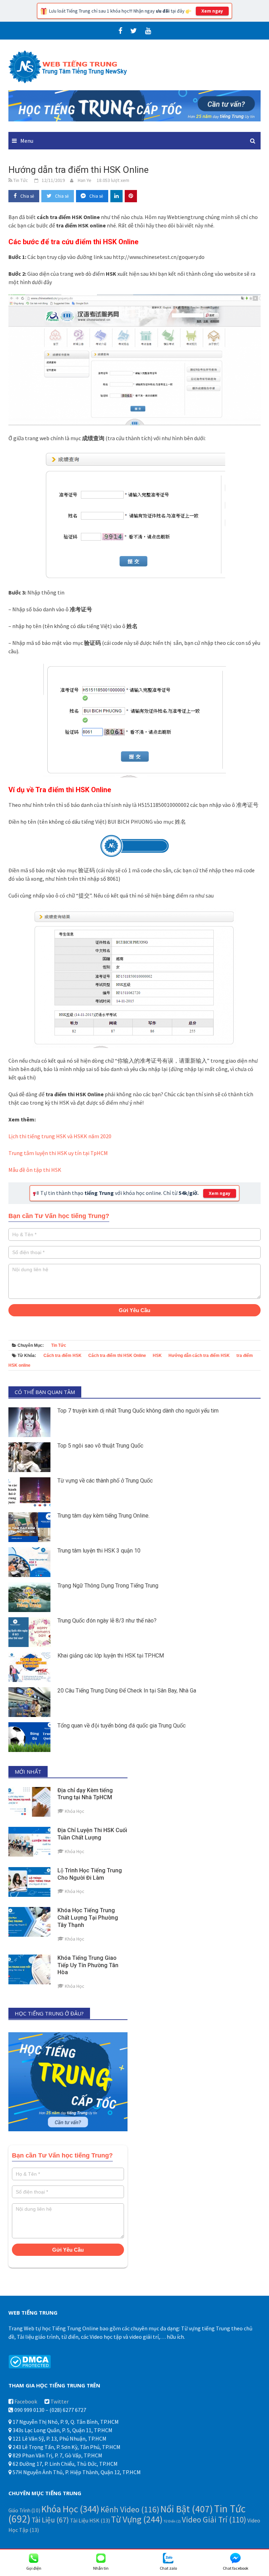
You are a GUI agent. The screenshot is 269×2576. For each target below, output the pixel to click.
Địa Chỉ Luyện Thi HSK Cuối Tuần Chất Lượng (92, 1834)
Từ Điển (172, 2521)
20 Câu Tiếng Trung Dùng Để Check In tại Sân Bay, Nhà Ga (127, 1691)
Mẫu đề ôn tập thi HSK (35, 1170)
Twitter (60, 2401)
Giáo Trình (24, 2510)
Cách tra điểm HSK (63, 1356)
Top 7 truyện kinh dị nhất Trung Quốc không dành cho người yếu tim (138, 1411)
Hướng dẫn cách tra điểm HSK (199, 1356)
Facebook (26, 2401)
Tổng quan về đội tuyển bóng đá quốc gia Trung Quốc (122, 1726)
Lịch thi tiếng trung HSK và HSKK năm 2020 (60, 1136)
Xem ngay (212, 11)
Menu (27, 141)
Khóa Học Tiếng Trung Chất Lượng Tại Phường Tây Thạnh (88, 1918)
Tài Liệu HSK (90, 2520)
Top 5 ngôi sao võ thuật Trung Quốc (100, 1446)
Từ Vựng (137, 2519)
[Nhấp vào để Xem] (134, 105)
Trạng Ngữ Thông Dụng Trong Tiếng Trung (108, 1586)
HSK (157, 1356)
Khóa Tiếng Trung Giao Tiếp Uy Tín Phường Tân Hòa (88, 1965)
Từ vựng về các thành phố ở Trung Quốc (105, 1481)
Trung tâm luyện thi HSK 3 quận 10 (99, 1551)
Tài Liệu (50, 2520)
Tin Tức (59, 1345)
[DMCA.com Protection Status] (30, 2361)
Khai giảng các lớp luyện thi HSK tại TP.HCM (111, 1656)
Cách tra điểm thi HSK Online (117, 1356)
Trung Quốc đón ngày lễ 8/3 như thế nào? (107, 1621)
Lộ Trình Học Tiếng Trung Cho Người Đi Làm (90, 1874)
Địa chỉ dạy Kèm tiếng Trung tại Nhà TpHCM (85, 1794)
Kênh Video (130, 2509)
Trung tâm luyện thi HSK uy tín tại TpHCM (58, 1153)
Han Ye (85, 180)
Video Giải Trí (214, 2519)
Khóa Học (70, 2509)
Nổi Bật (187, 2509)
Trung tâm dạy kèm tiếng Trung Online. (104, 1516)
